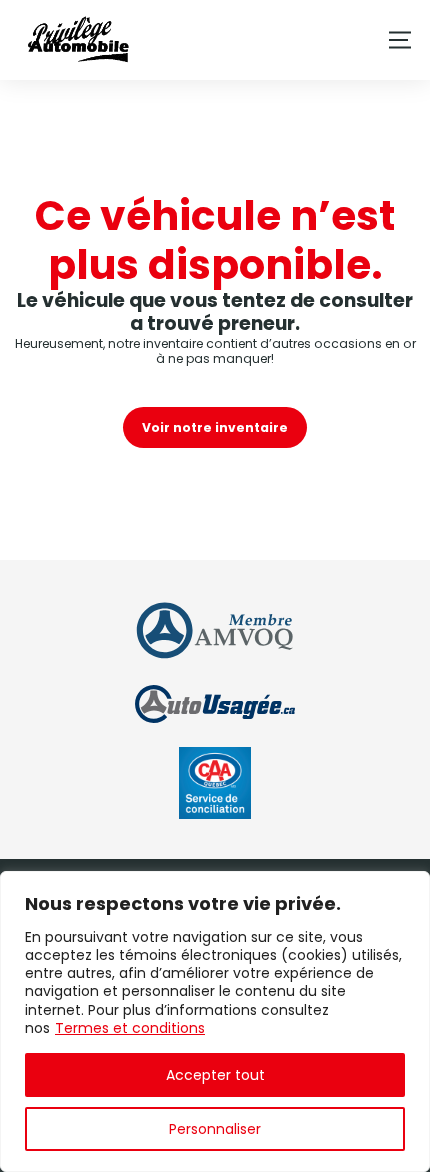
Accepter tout (215, 1075)
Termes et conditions (130, 1028)
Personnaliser (215, 1129)
